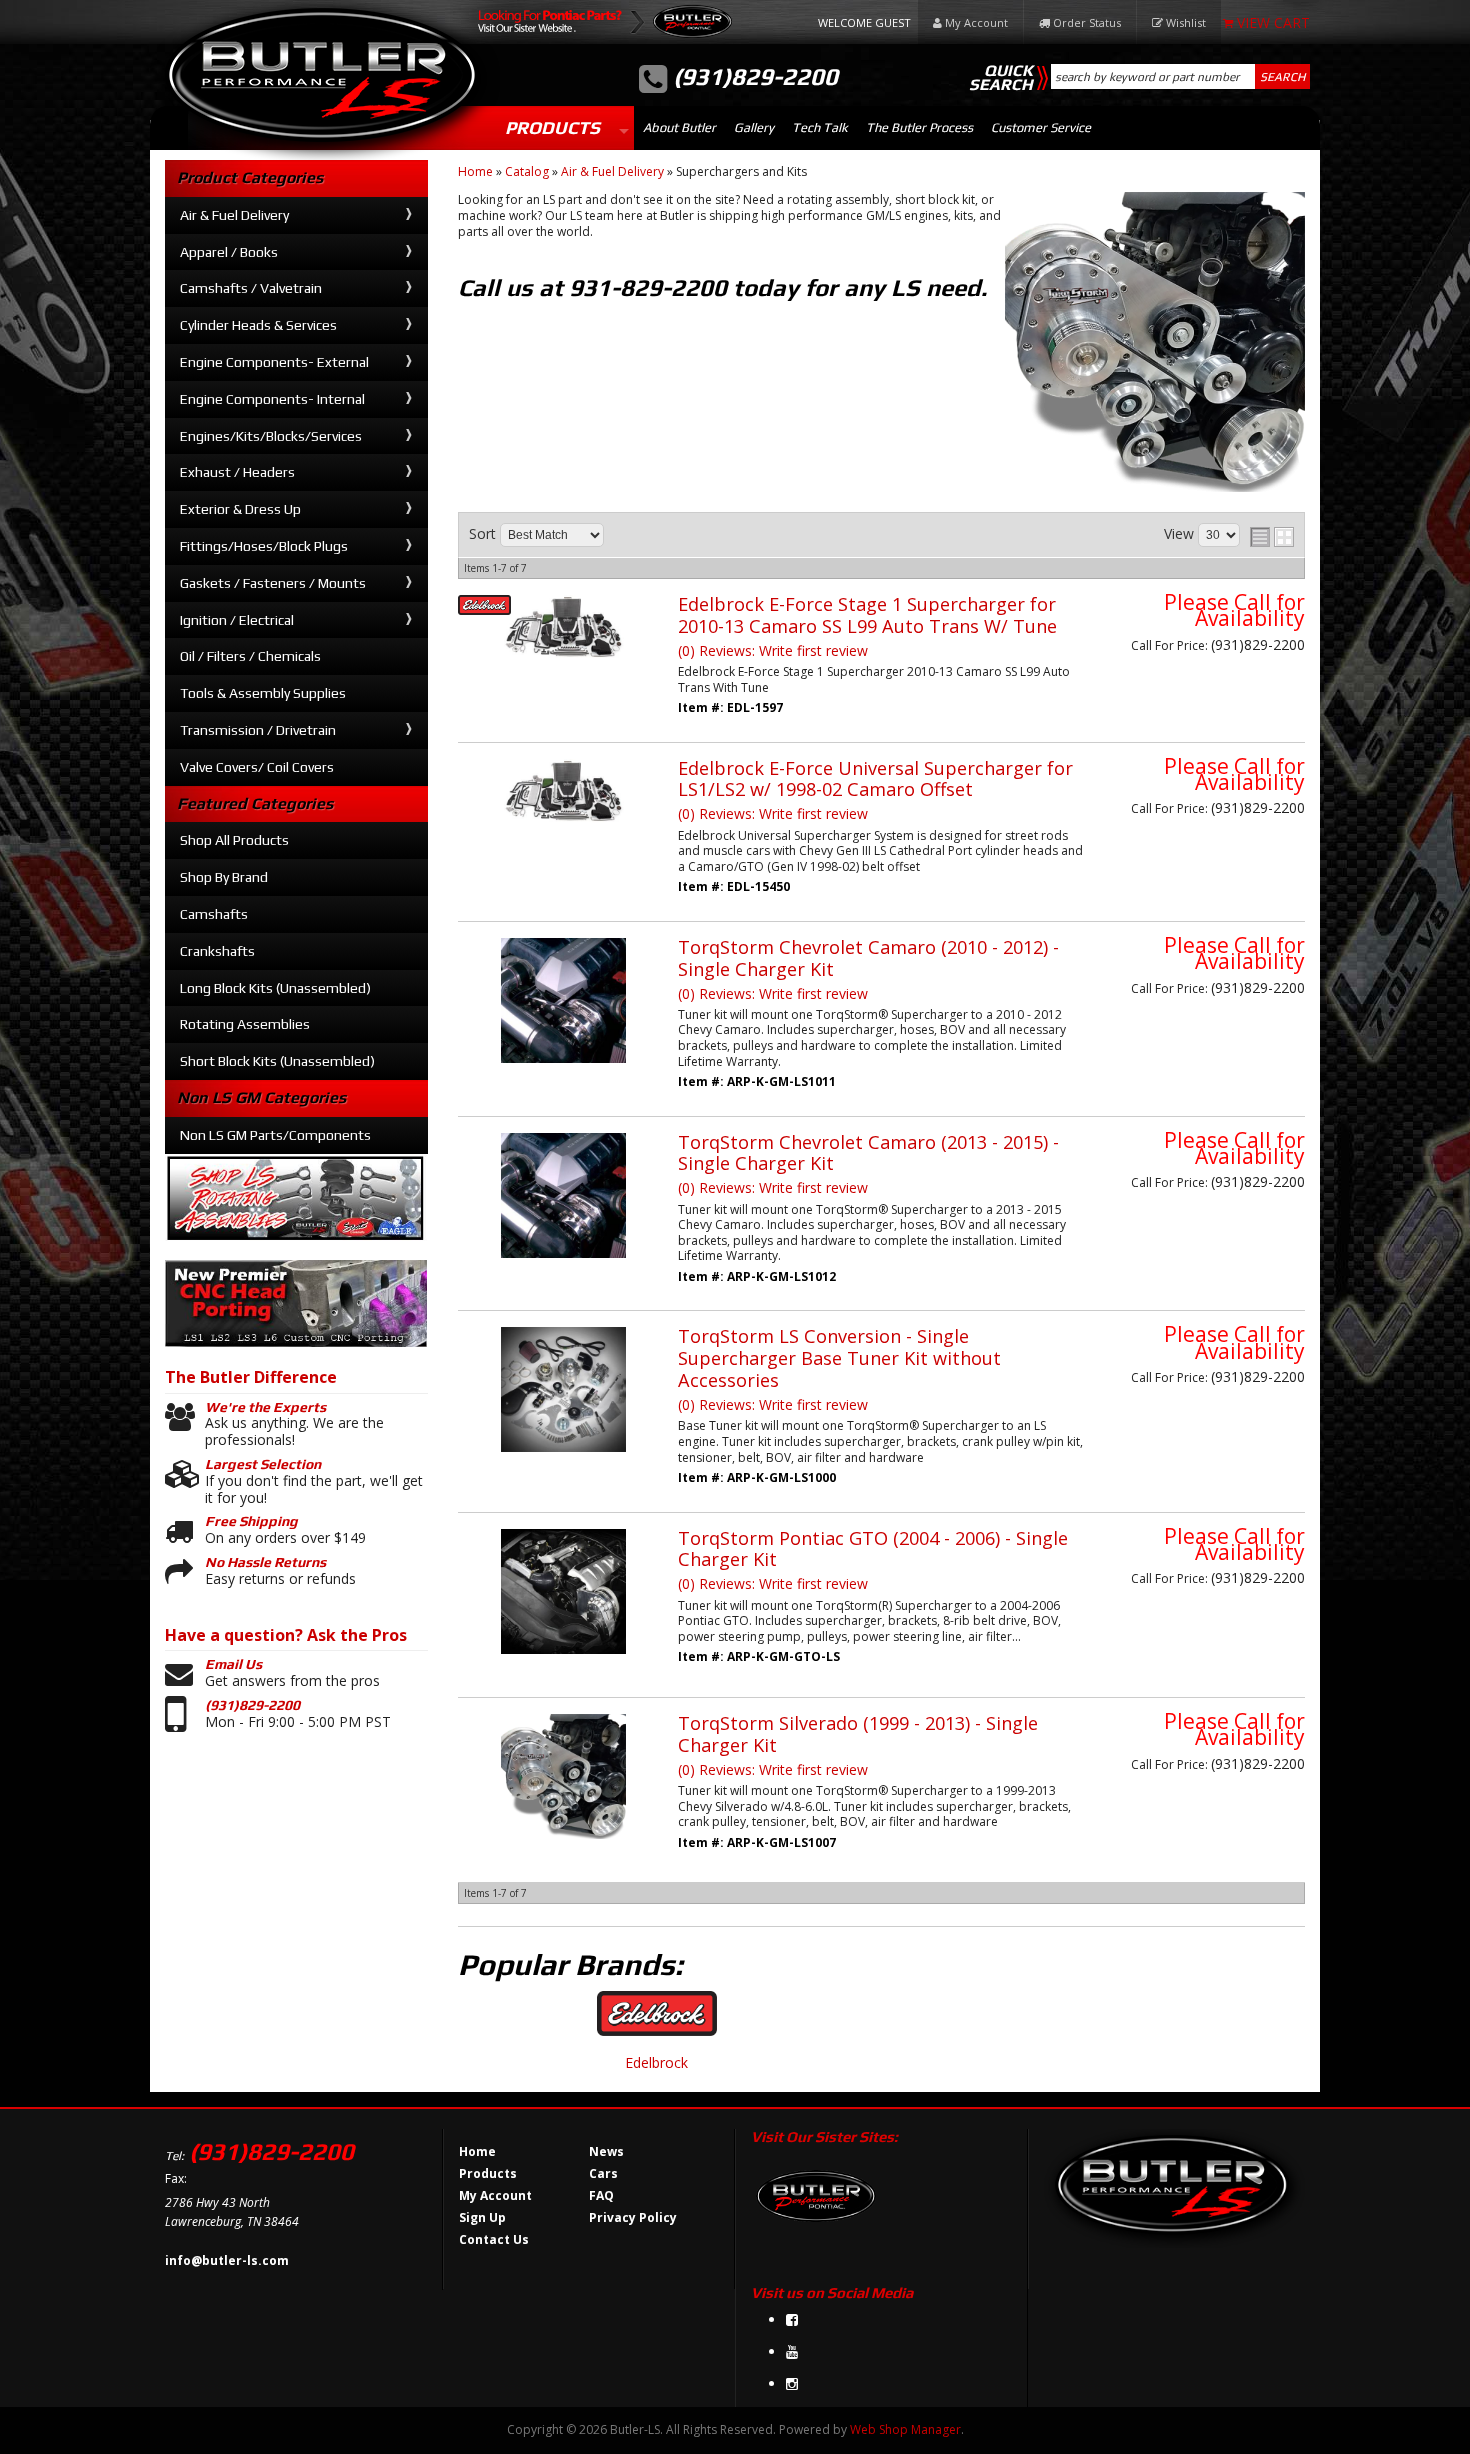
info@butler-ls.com (227, 2260)
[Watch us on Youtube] (792, 2351)
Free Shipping (251, 1521)
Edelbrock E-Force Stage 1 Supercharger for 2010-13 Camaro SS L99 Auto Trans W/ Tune (867, 615)
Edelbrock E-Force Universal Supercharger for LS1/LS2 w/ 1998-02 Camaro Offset (875, 779)
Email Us (233, 1664)
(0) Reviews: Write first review (773, 650)
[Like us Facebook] (792, 2319)
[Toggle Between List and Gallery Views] (1272, 537)
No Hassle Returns (265, 1562)
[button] (1180, 76)
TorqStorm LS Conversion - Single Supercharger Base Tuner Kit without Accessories (839, 1358)
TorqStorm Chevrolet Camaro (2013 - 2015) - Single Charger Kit (868, 1153)
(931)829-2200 (252, 1705)
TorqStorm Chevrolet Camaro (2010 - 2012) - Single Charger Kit (868, 958)
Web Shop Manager (905, 2429)
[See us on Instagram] (792, 2383)
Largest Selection (263, 1464)
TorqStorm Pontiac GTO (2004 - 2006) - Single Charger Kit (873, 1549)
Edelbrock (656, 2063)
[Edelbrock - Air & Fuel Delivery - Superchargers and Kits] (657, 2023)
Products (552, 127)
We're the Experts (265, 1407)
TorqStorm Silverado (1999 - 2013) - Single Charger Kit (858, 1734)
